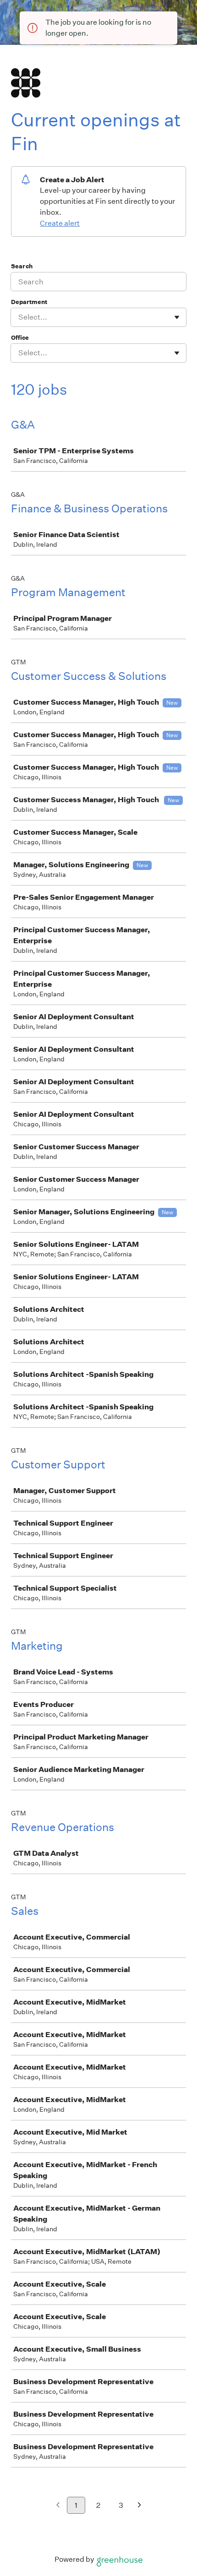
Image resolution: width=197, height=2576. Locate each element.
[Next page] (140, 2506)
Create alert (60, 223)
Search (22, 266)
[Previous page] (58, 2506)
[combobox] (19, 317)
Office (20, 338)
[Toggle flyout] (177, 317)
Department (29, 302)
